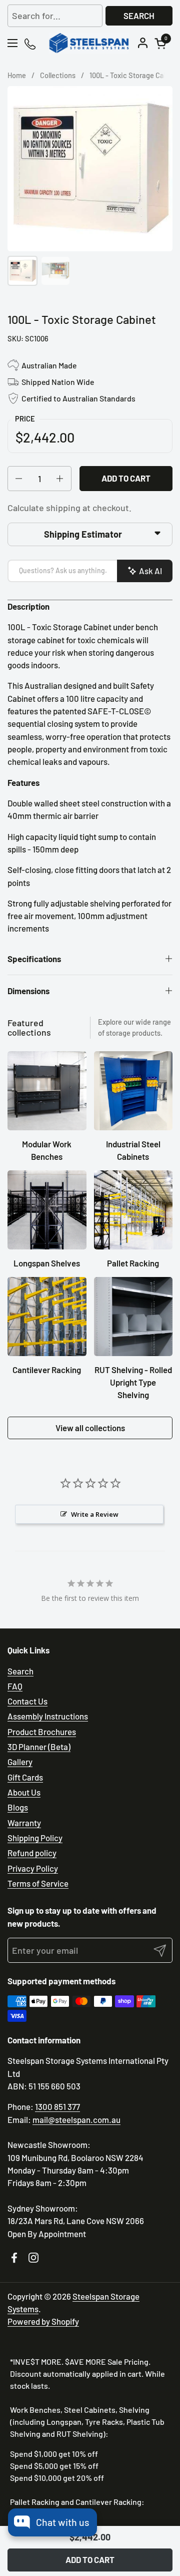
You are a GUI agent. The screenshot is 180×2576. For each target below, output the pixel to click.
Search (139, 16)
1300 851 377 (57, 2106)
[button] (162, 43)
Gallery (20, 1762)
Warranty (24, 1823)
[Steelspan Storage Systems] (89, 43)
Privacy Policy (33, 1868)
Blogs (18, 1807)
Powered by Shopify (43, 2321)
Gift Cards (25, 1777)
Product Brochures (42, 1732)
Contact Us (27, 1701)
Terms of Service (38, 1883)
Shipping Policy (35, 1838)
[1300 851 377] (31, 43)
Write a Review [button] (95, 1514)
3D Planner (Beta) (39, 1747)
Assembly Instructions (48, 1716)
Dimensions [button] (28, 991)
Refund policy (32, 1853)
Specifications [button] (34, 959)
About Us (24, 1792)
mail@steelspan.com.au (76, 2119)
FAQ (15, 1686)
